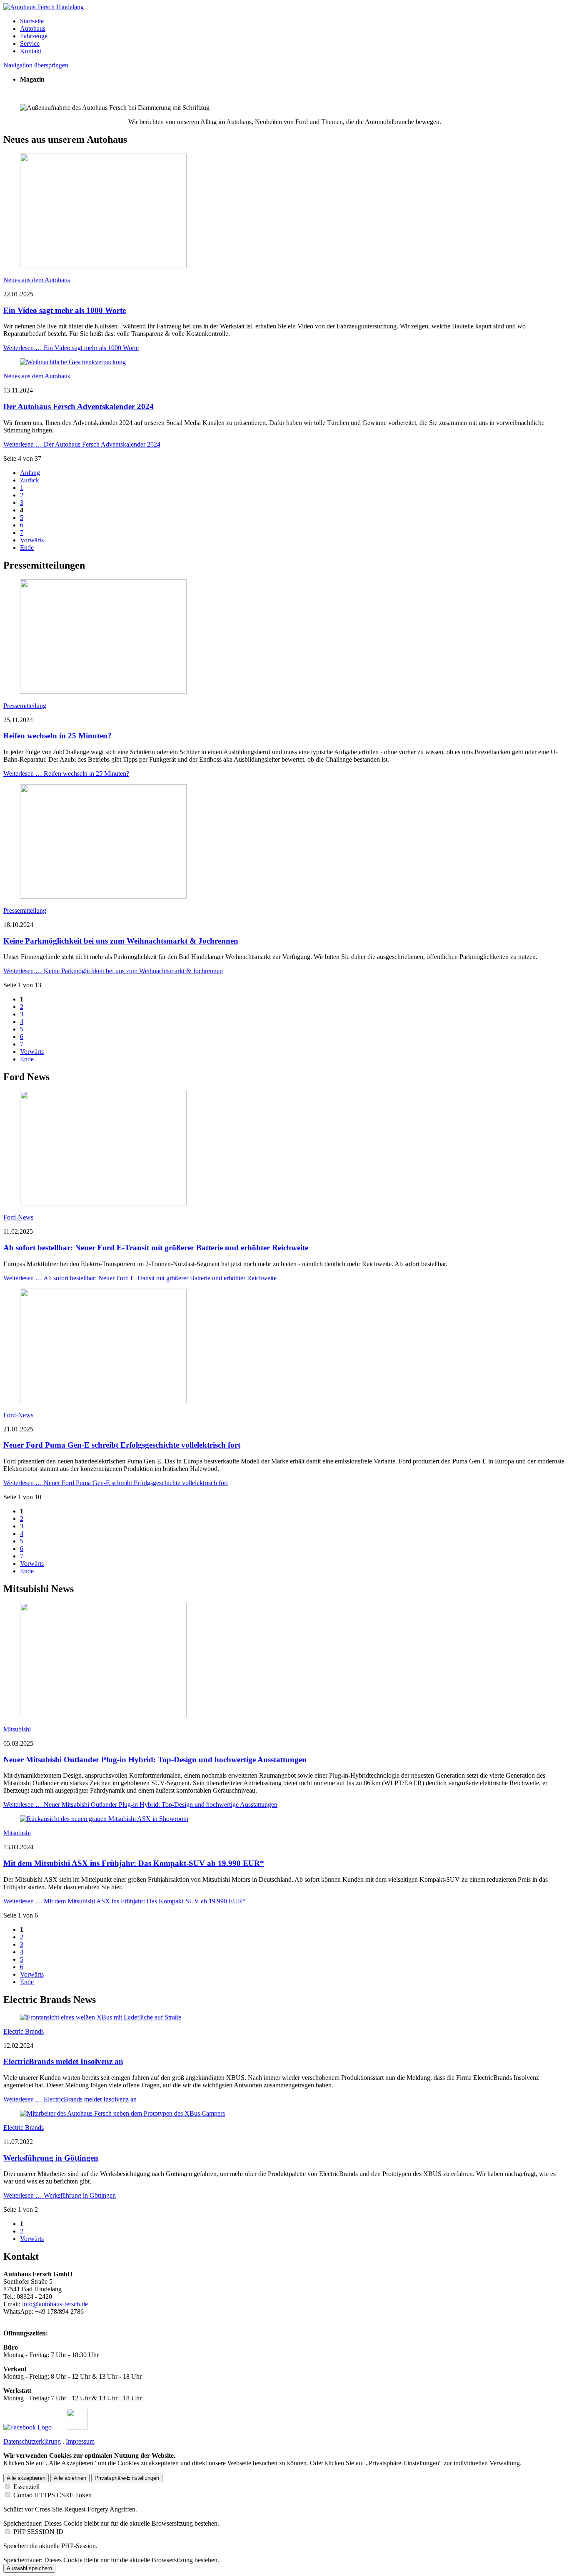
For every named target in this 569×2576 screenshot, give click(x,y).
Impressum (80, 2441)
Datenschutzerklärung (32, 2441)
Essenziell (26, 2487)
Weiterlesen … (71, 348)
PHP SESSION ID (38, 2532)
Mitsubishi (17, 1729)
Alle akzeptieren (26, 2478)
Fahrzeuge (34, 36)
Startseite (32, 21)
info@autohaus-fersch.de (55, 2304)
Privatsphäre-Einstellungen (127, 2478)
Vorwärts (32, 540)
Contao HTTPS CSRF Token (52, 2495)
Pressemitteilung (25, 706)
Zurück (30, 480)
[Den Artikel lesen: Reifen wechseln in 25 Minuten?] (103, 692)
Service (30, 43)
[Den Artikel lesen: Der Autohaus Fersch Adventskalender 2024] (73, 362)
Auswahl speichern (29, 2568)
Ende (27, 548)
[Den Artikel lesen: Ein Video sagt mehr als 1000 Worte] (103, 266)
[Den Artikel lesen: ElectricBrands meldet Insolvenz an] (101, 2017)
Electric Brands (24, 2031)
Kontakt (31, 51)
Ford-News (18, 1217)
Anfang (30, 473)
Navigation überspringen (36, 65)
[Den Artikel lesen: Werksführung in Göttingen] (122, 2113)
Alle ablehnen (70, 2478)
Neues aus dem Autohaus (37, 280)
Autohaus (33, 29)
